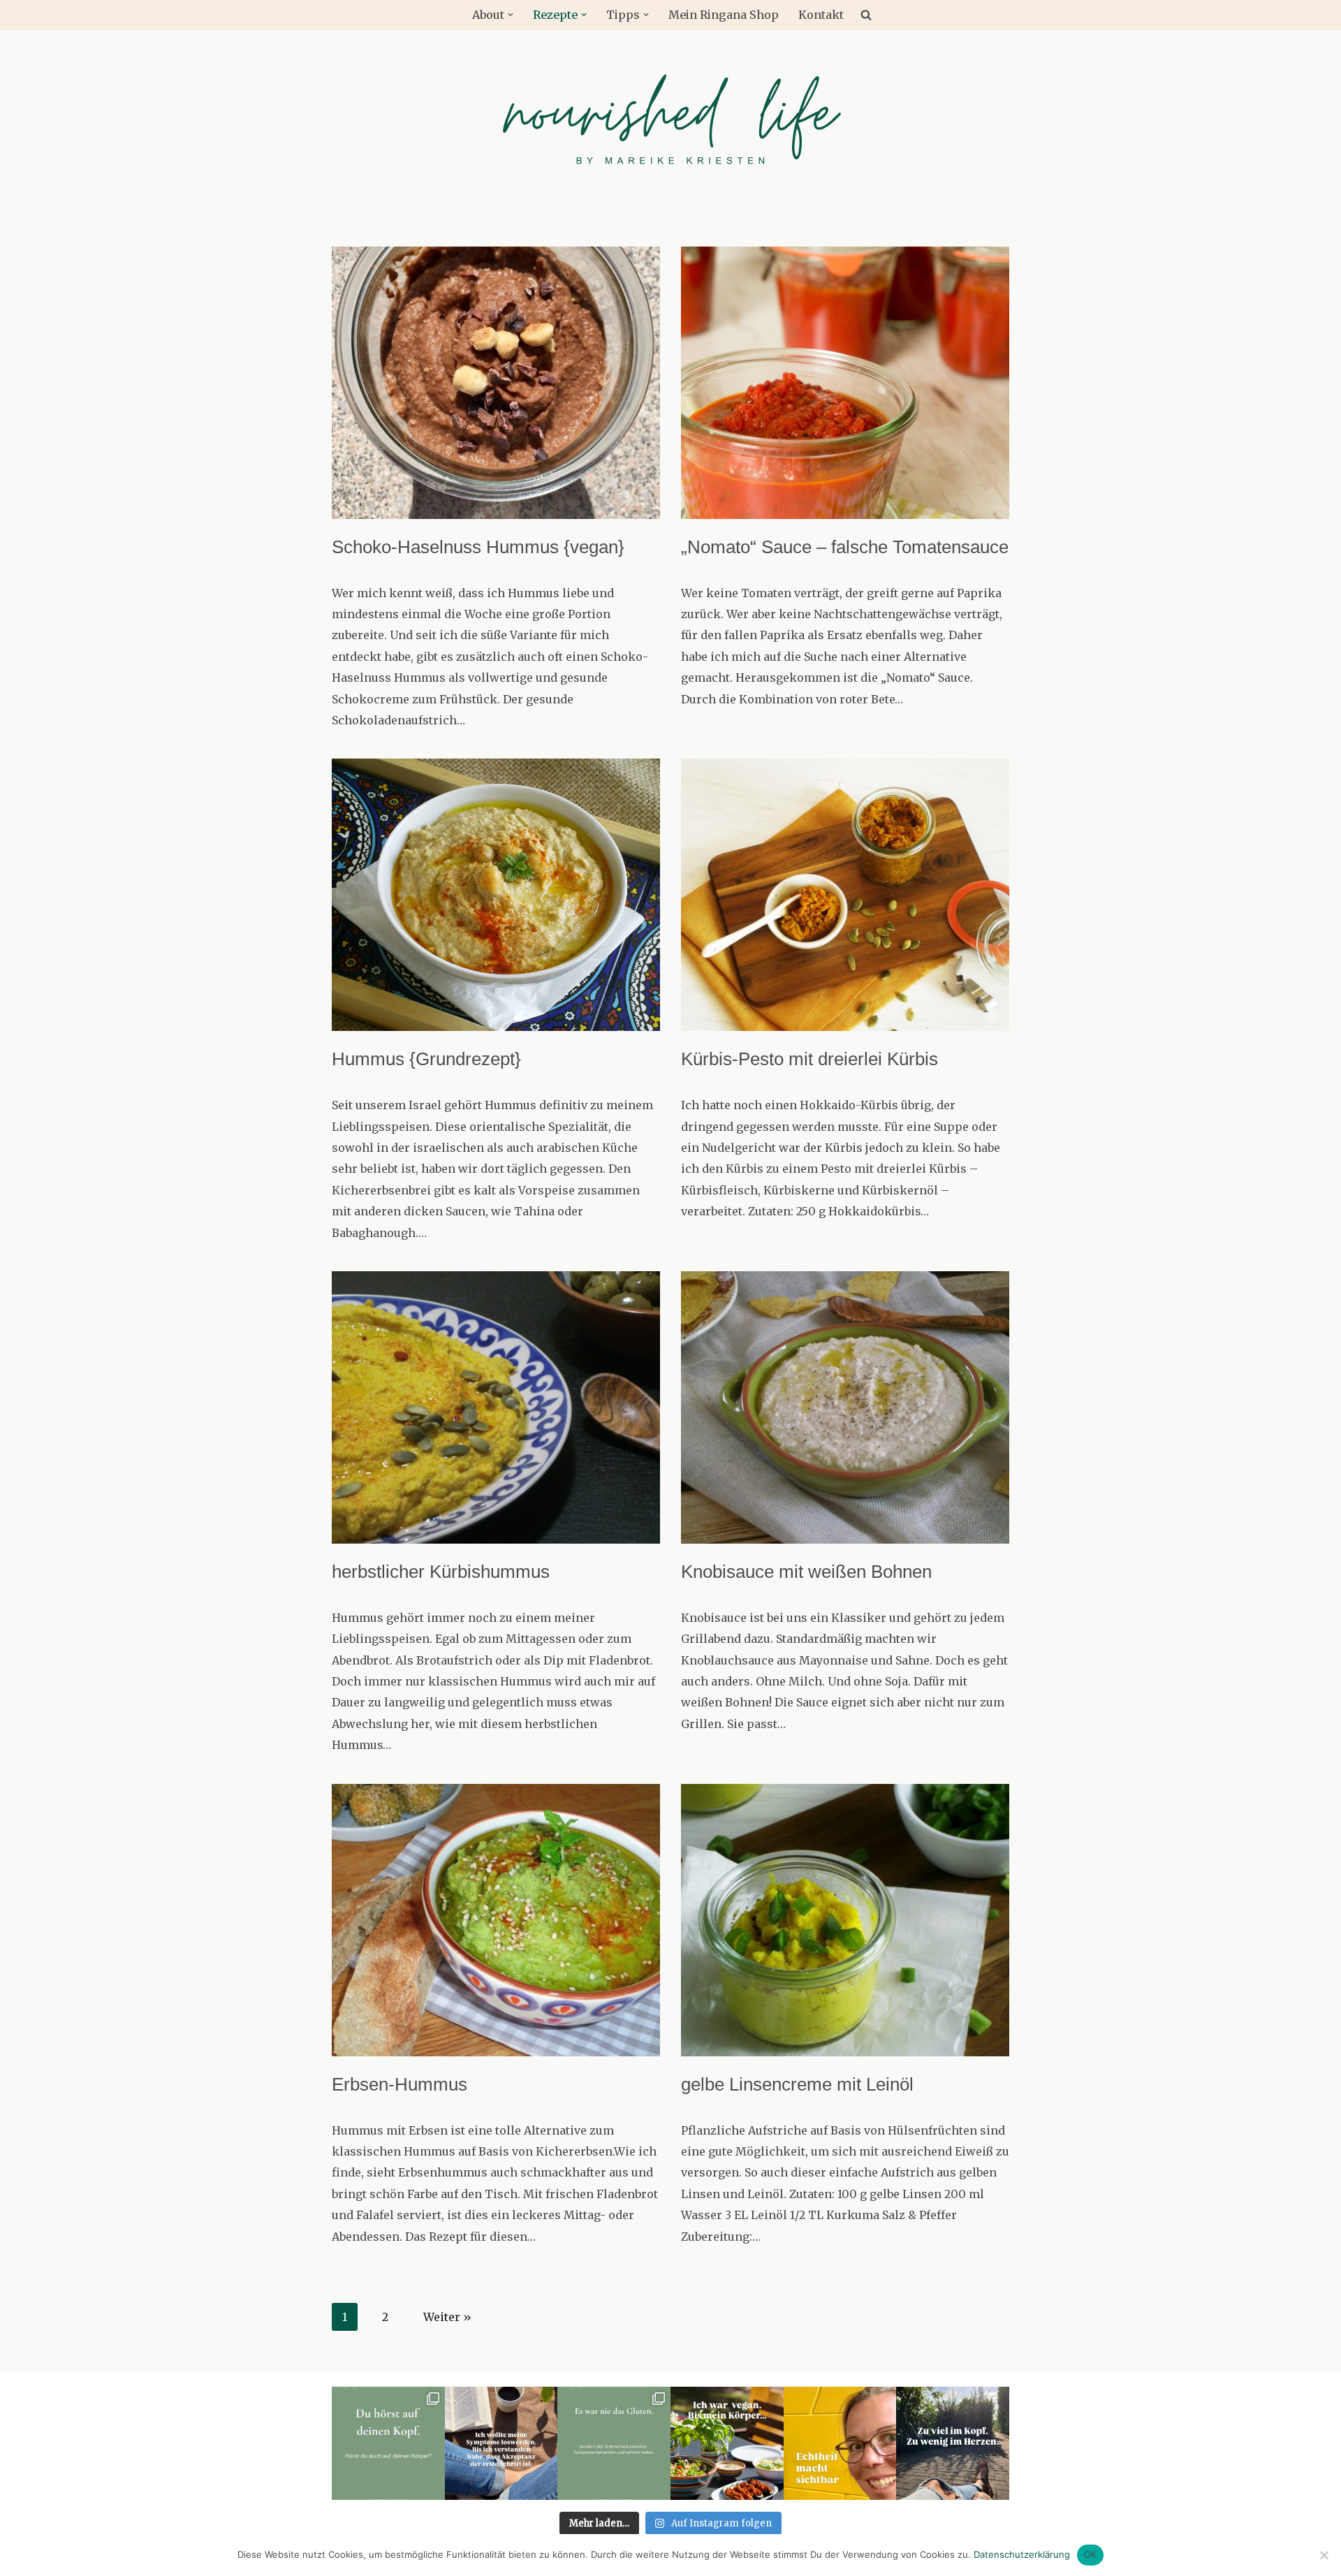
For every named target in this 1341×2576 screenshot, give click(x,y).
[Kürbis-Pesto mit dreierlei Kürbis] (845, 895)
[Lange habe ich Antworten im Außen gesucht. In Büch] (388, 2443)
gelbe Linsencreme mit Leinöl (797, 2084)
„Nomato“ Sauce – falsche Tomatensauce (845, 547)
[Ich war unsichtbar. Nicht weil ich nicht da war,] (840, 2443)
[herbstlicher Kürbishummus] (496, 1407)
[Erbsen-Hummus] (496, 1920)
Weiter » (447, 2317)
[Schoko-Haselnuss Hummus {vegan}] (496, 383)
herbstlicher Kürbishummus (441, 1572)
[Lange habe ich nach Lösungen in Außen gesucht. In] (501, 2443)
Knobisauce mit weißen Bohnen (806, 1572)
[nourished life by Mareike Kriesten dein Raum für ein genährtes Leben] (670, 117)
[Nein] (1324, 2555)
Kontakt (821, 15)
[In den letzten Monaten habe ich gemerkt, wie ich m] (953, 2443)
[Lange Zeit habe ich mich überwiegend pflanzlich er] (727, 2443)
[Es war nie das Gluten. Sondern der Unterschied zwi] (614, 2443)
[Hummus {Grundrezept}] (496, 895)
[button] (511, 15)
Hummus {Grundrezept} (426, 1059)
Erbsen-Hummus (400, 2084)
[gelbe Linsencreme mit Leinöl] (845, 1920)
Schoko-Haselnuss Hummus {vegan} (478, 547)
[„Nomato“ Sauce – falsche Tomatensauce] (845, 383)
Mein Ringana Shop (724, 15)
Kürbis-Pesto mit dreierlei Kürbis (809, 1059)
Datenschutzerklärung (1022, 2554)
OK (1091, 2554)
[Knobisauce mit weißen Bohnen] (845, 1407)
